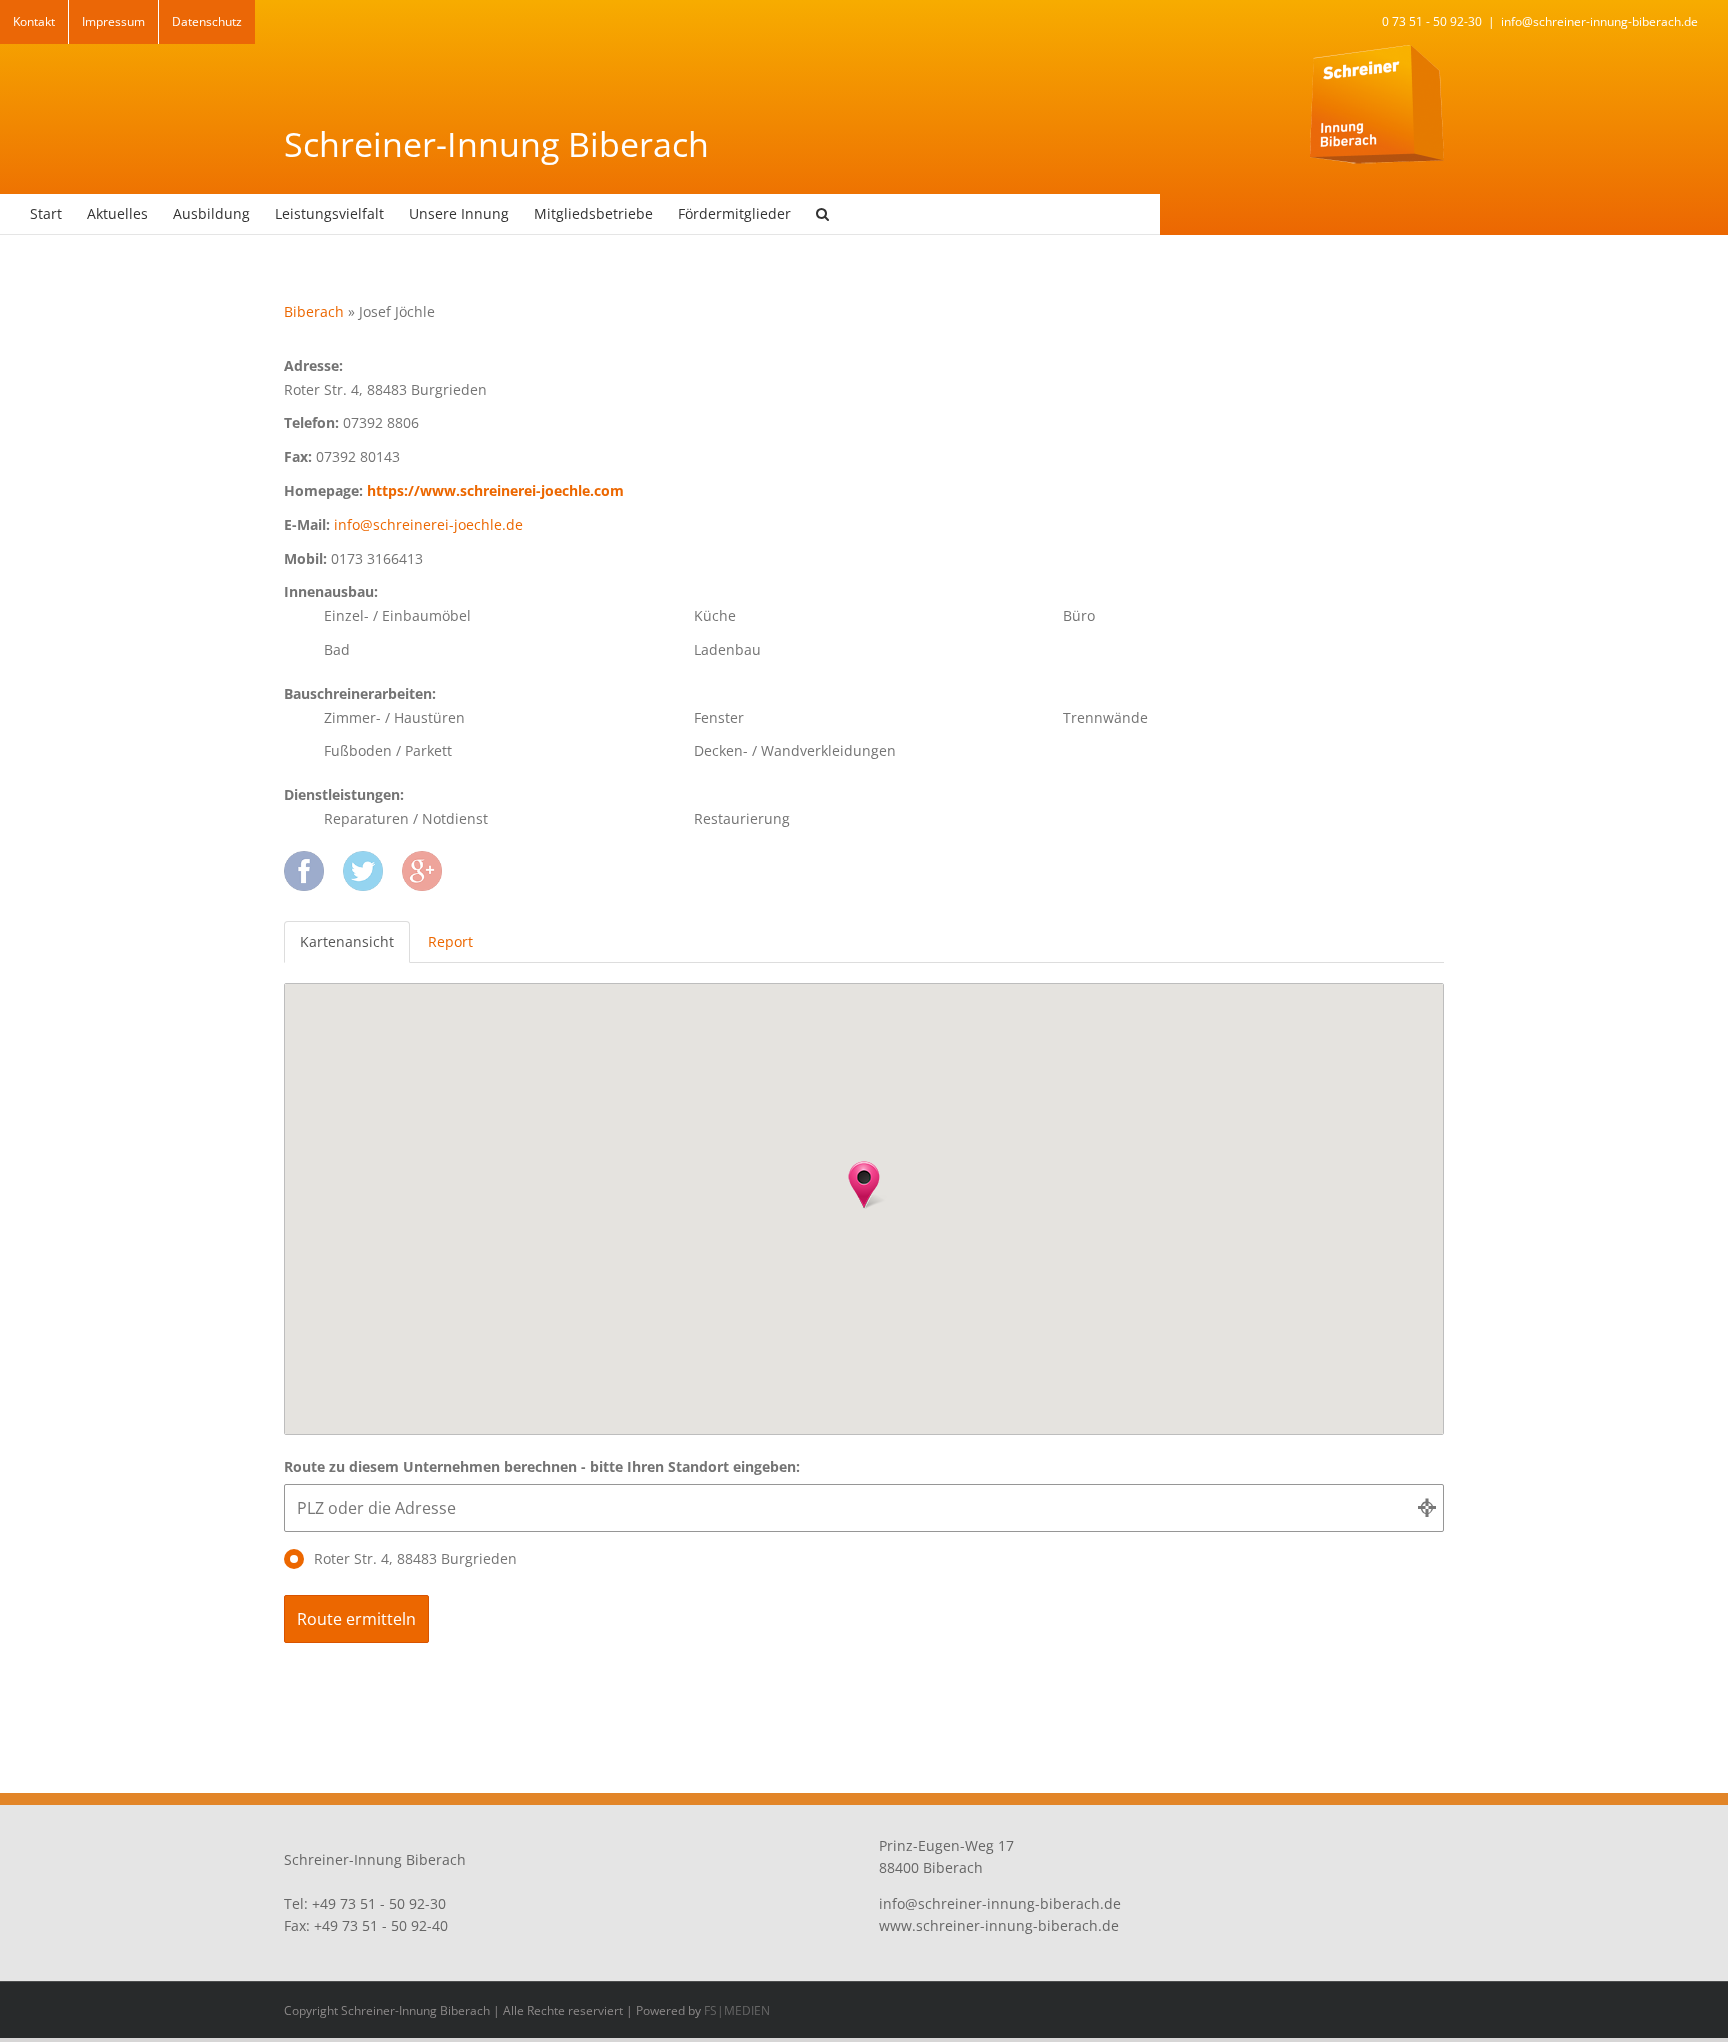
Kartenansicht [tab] (347, 941)
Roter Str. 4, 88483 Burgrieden (415, 1558)
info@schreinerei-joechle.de (428, 524)
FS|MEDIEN (737, 2010)
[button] (822, 214)
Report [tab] (450, 941)
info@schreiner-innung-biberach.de (1599, 21)
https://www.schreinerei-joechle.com (495, 490)
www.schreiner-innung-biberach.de (999, 1925)
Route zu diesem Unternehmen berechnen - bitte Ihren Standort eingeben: (542, 1466)
